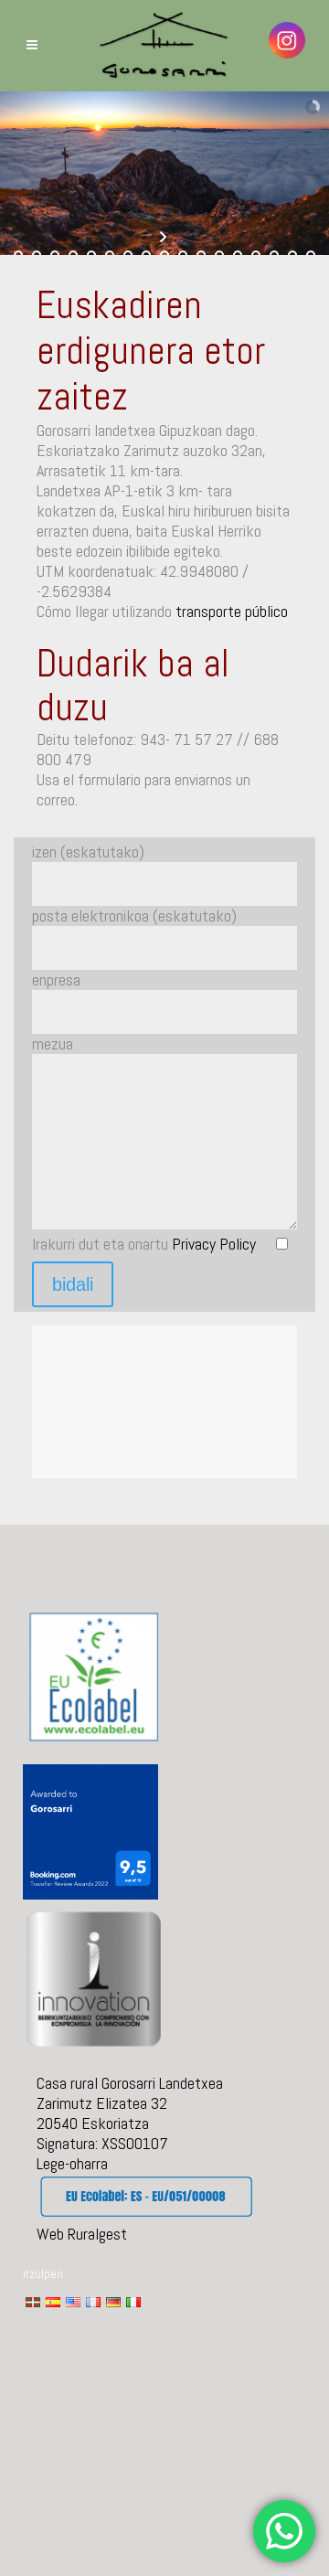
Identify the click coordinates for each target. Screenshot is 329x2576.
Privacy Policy (214, 1244)
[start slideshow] (165, 237)
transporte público (232, 611)
